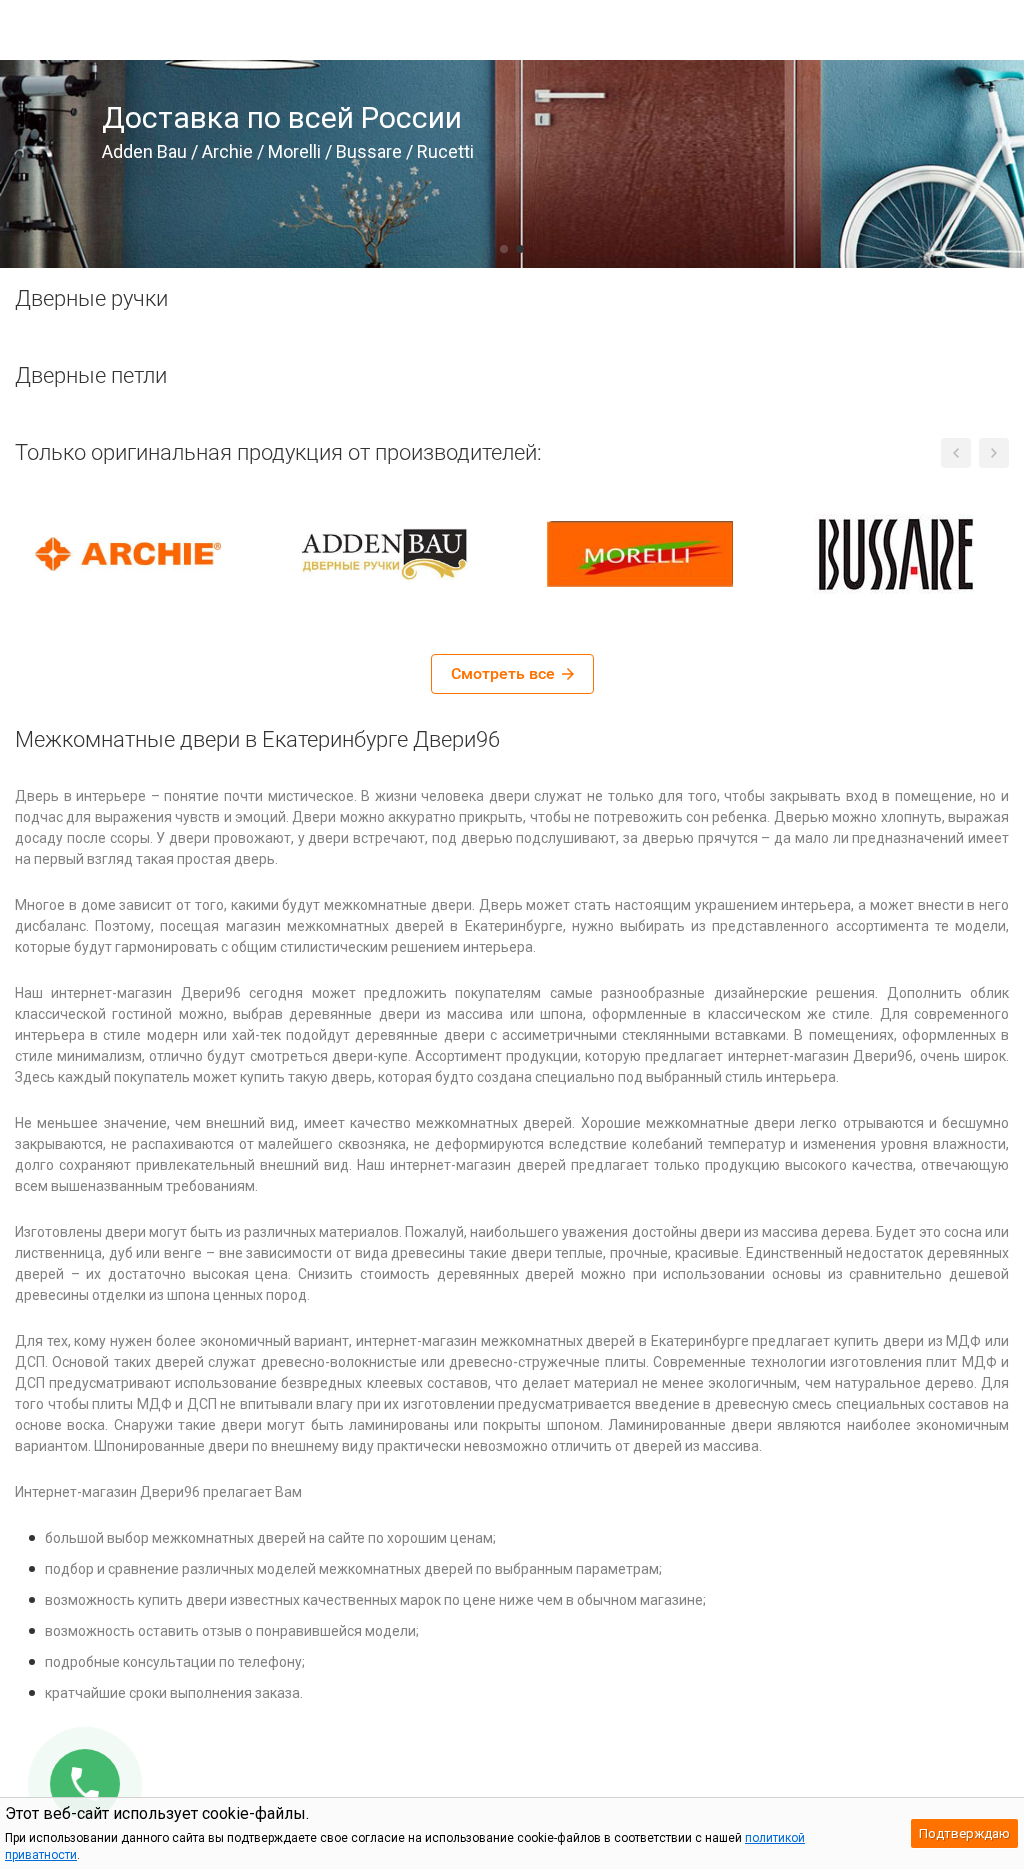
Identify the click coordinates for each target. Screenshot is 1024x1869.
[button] (504, 249)
